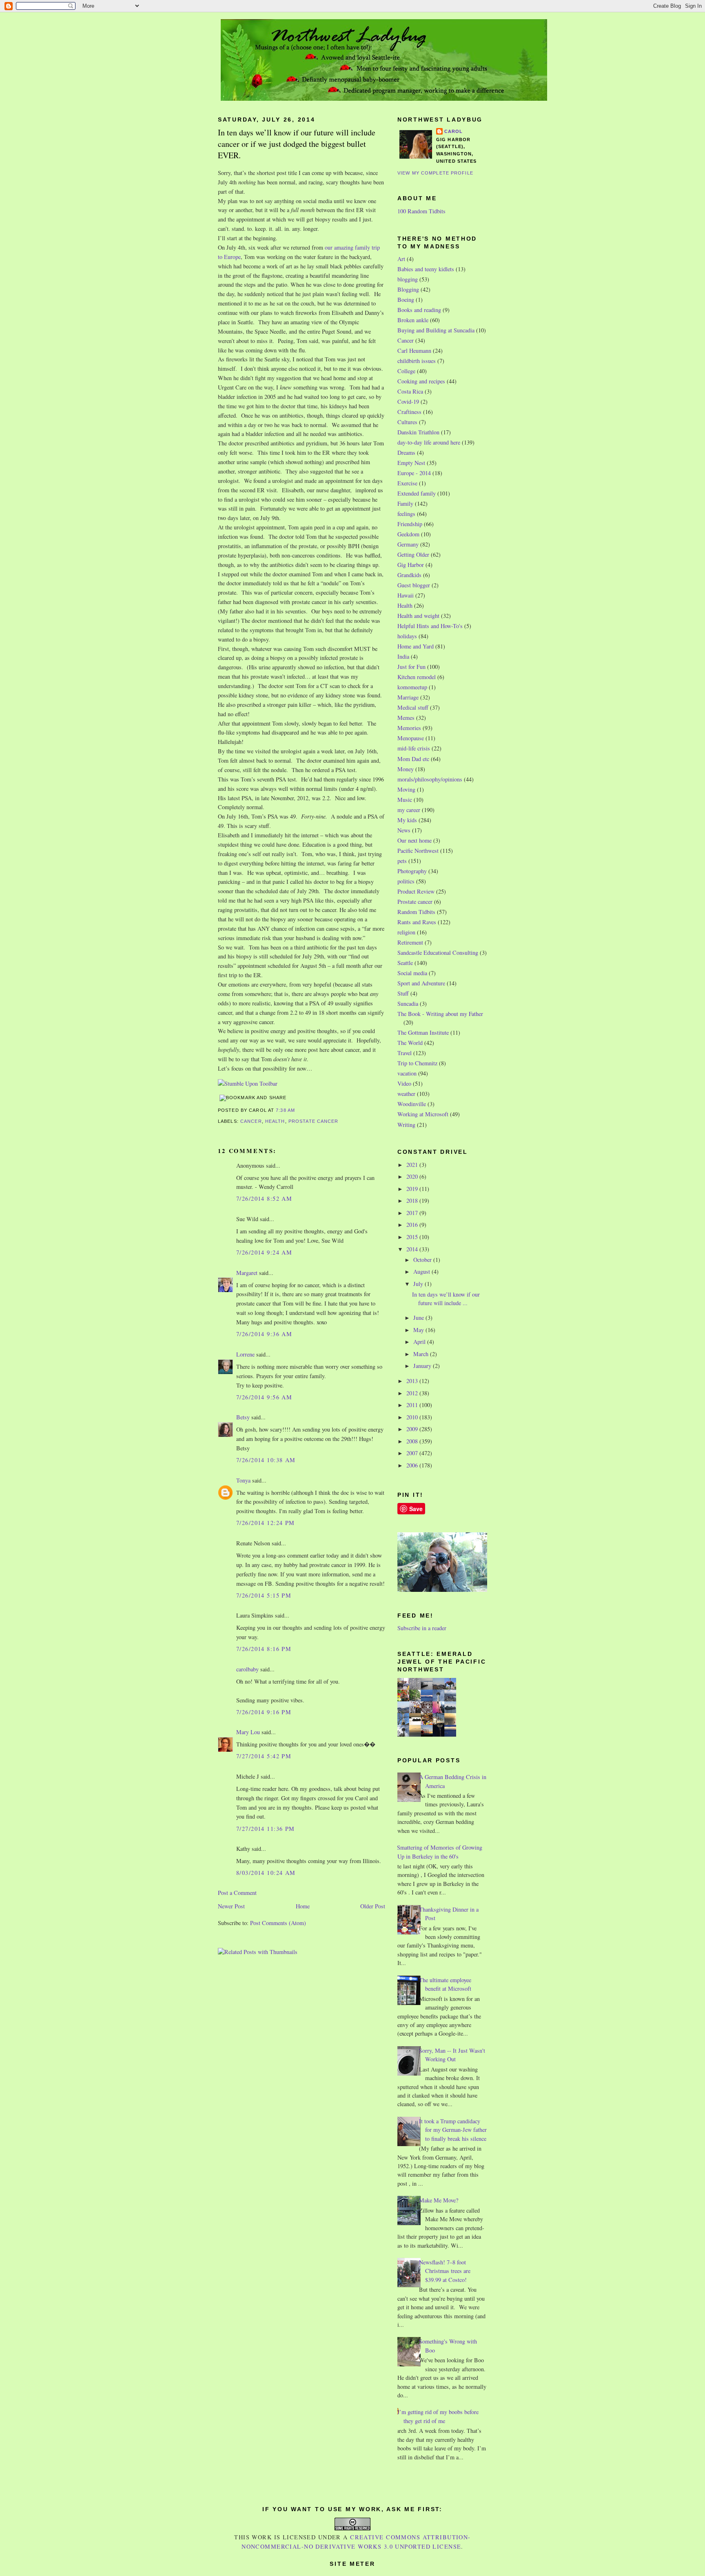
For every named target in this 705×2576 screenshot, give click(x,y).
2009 (413, 1429)
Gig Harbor (411, 565)
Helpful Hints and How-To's (430, 626)
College (406, 371)
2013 (413, 1381)
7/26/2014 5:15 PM (264, 1595)
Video (404, 1083)
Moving (406, 789)
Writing (406, 1125)
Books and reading (419, 310)
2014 (413, 1249)
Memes (406, 718)
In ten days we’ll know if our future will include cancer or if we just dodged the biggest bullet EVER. (297, 144)
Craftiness (409, 412)
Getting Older (413, 554)
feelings (406, 514)
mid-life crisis (414, 748)
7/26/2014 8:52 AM (264, 1198)
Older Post (373, 1906)
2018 (413, 1201)
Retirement (410, 942)
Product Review (416, 891)
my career (409, 810)
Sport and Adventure (421, 983)
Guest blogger (414, 585)
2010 (413, 1417)
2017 (413, 1213)
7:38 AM (285, 1110)
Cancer (251, 1121)
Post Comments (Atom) (278, 1923)
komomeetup (412, 687)
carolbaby (247, 1669)
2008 (413, 1441)
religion (406, 932)
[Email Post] (297, 1110)
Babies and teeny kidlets (426, 269)
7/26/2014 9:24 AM (264, 1252)
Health (275, 1121)
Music (405, 800)
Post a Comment (237, 1893)
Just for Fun (411, 667)
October (423, 1260)
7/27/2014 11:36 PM (266, 1829)
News (404, 830)
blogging (408, 279)
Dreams (406, 453)
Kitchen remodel (417, 677)
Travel (405, 1053)
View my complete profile (435, 173)
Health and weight (418, 616)
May (419, 1330)
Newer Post (231, 1906)
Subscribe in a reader (422, 1628)
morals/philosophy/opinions (430, 779)
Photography (412, 871)
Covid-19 (408, 402)
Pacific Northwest (418, 851)
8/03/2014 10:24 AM (266, 1873)
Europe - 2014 (414, 473)
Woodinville (412, 1104)
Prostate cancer (314, 1121)
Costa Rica (410, 391)
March (422, 1354)
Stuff (403, 993)
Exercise (407, 483)
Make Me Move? (439, 2200)
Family (405, 503)
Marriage (408, 697)
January (423, 1366)
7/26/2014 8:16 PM (264, 1649)
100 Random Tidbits (421, 211)
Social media (412, 973)
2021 (413, 1165)
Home (303, 1906)
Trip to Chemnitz (417, 1063)
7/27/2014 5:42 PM (264, 1756)
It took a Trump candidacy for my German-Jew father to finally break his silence (453, 2130)
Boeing (406, 300)
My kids (407, 820)
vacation (407, 1073)
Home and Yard (416, 646)
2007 (413, 1453)
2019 (413, 1189)
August (422, 1271)
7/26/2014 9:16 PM (264, 1712)
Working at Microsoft (423, 1114)
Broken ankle (413, 320)
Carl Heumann (414, 351)
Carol (454, 131)
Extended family (417, 493)
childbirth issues (417, 361)
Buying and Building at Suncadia (436, 330)
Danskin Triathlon (418, 432)
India (403, 656)
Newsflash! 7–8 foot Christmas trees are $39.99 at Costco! (445, 2271)
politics (406, 881)
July (419, 1284)
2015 (413, 1237)
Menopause (411, 738)
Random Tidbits (416, 912)
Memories (409, 728)
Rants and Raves (417, 922)
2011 (413, 1405)
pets (402, 861)
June (419, 1318)
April (420, 1342)
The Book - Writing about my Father (440, 1014)
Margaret (247, 1273)
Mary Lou (248, 1732)
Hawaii (406, 595)
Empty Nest (411, 463)
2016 (413, 1225)
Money (406, 769)
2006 (413, 1465)
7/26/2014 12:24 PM (266, 1523)
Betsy (243, 1417)
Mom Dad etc (413, 759)
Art (401, 259)
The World (410, 1043)
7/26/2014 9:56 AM (264, 1397)
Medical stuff (413, 707)
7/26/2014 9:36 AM (264, 1334)
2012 (413, 1393)
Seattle (405, 963)
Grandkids (409, 575)
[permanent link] (248, 1083)
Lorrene (245, 1354)
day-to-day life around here (429, 442)
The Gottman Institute (423, 1032)
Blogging (408, 289)
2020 (413, 1176)
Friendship (410, 524)
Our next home (415, 840)
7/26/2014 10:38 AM (266, 1460)
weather (406, 1094)
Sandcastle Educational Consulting (438, 953)
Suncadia (408, 1004)
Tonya (243, 1480)
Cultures (407, 422)
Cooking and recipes (421, 381)
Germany (408, 544)
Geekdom (408, 534)
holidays (407, 636)
